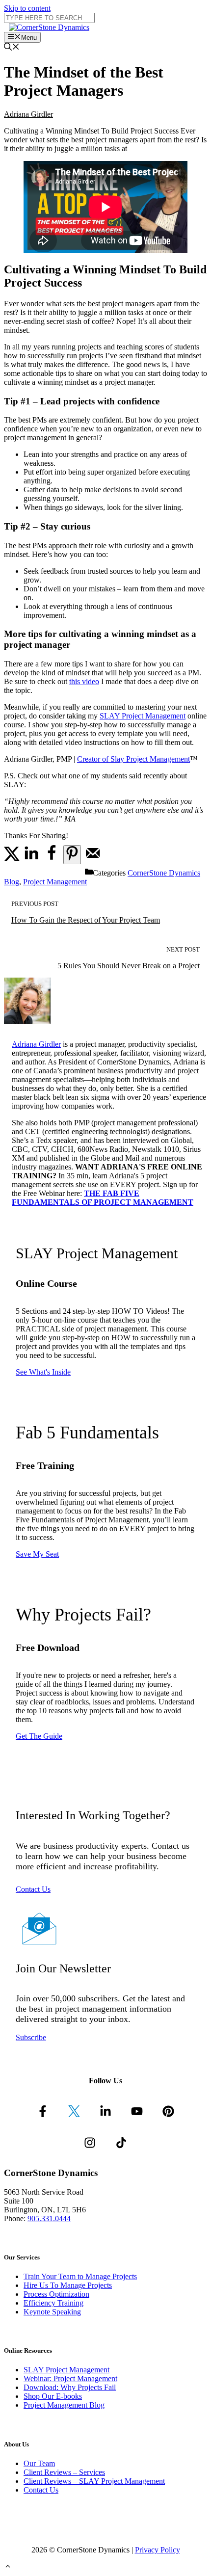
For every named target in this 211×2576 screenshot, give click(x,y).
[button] (8, 2567)
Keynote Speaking (52, 2312)
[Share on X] (12, 859)
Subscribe (31, 2037)
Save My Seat (37, 1554)
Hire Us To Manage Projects (68, 2285)
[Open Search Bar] (12, 48)
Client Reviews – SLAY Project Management (94, 2481)
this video (84, 681)
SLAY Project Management (143, 716)
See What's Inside (43, 1372)
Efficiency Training (53, 2303)
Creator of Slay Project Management (133, 759)
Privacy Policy (158, 2550)
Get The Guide (39, 1736)
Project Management (55, 882)
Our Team (39, 2463)
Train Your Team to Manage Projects (80, 2276)
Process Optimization (56, 2294)
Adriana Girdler (28, 114)
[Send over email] (93, 859)
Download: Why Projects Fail (70, 2387)
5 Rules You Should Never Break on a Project (129, 966)
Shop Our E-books (53, 2396)
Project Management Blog (64, 2405)
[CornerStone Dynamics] (49, 27)
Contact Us (33, 1889)
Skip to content (27, 8)
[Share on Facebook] (52, 859)
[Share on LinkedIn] (31, 859)
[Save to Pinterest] (72, 855)
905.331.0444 (49, 2218)
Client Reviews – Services (64, 2472)
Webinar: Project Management (70, 2378)
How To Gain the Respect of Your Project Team (86, 920)
